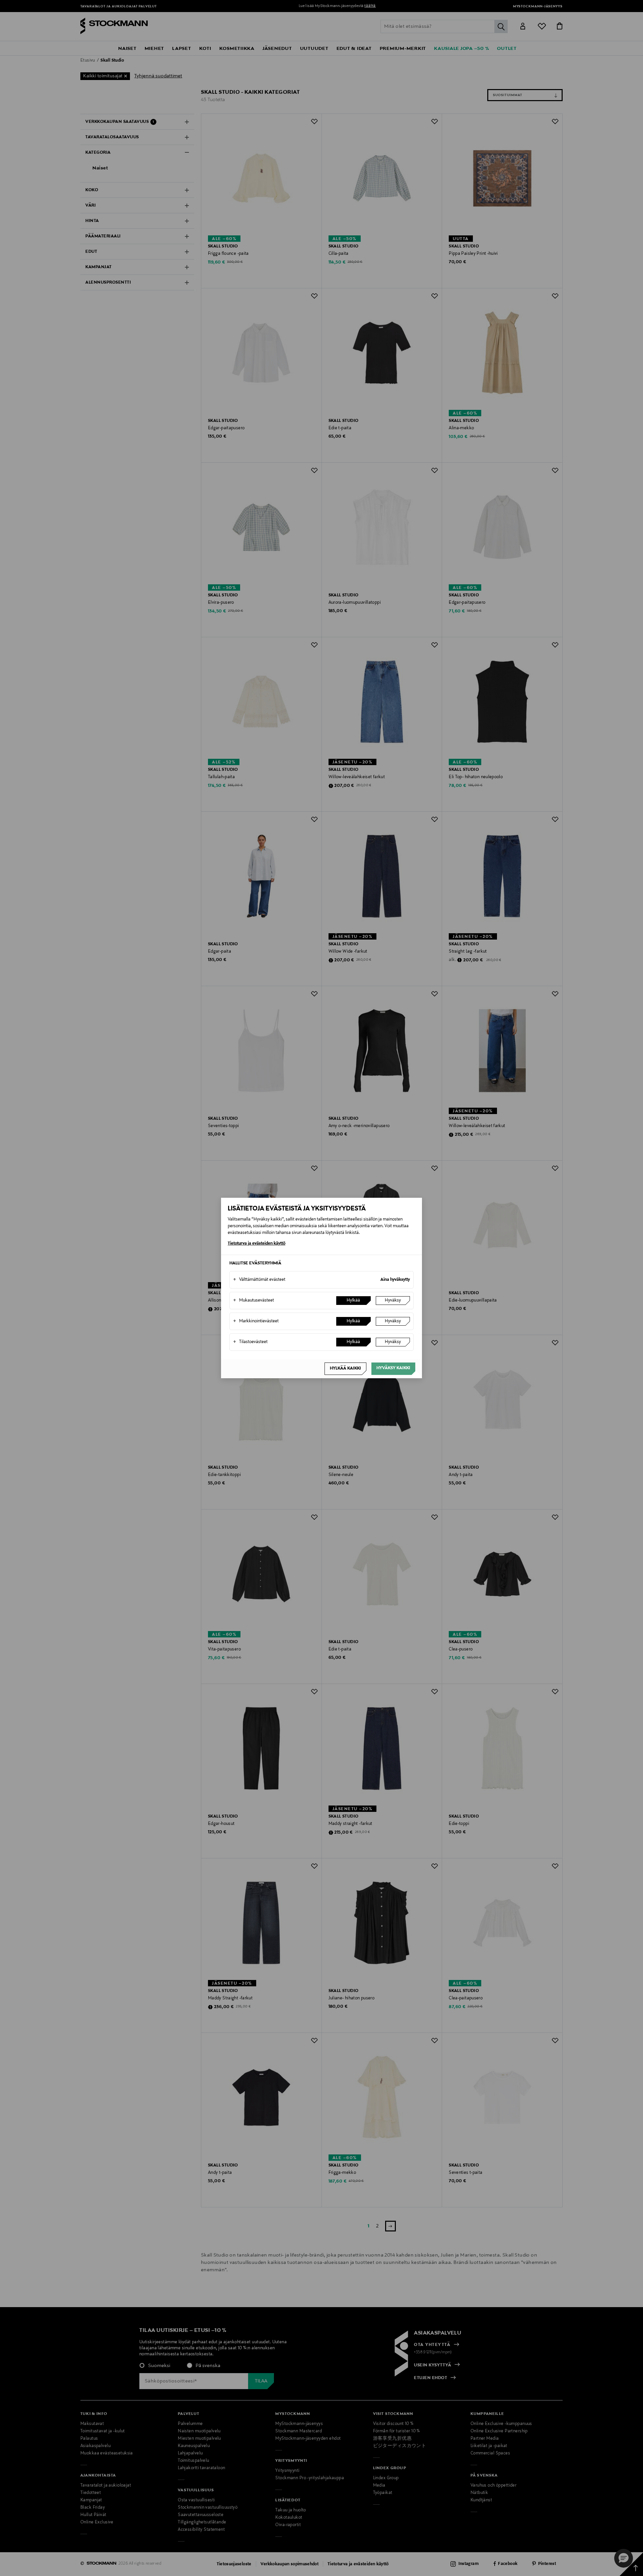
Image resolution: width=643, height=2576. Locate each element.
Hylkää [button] (353, 1301)
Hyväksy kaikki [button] (393, 1368)
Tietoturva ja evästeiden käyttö (257, 1244)
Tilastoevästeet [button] (250, 1342)
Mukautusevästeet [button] (254, 1301)
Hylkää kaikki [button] (345, 1369)
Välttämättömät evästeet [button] (259, 1280)
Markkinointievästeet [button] (256, 1321)
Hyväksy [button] (393, 1301)
